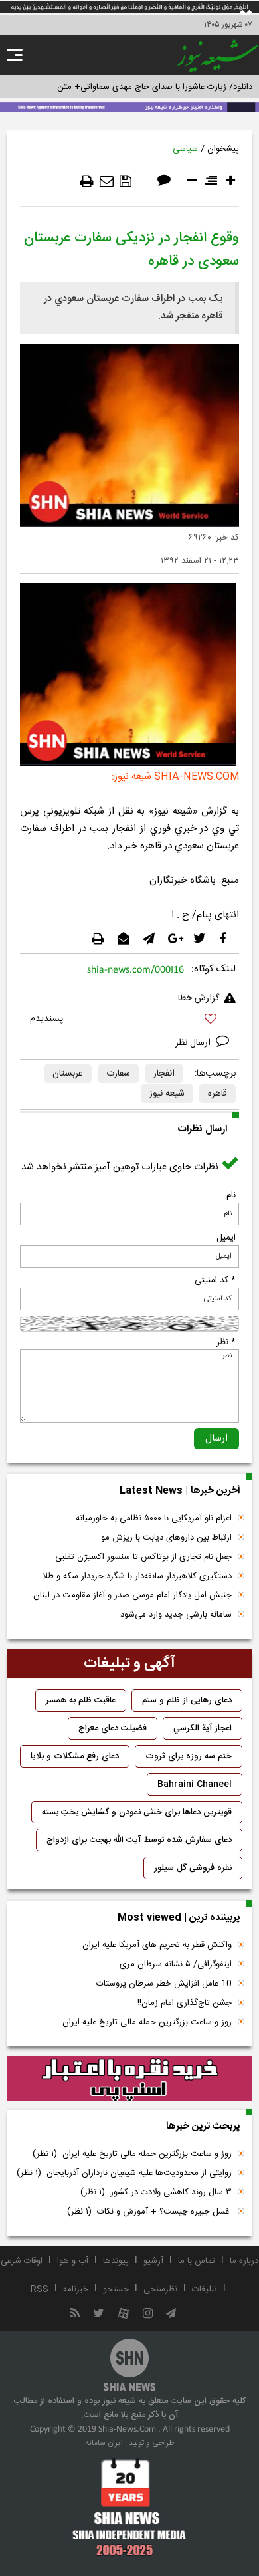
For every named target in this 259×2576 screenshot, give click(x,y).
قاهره (217, 1094)
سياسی (185, 149)
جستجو (116, 2289)
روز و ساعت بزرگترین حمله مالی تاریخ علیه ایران (147, 2022)
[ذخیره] (126, 181)
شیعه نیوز (167, 1094)
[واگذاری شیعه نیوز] (129, 106)
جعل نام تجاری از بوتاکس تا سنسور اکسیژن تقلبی (143, 1557)
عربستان (68, 1074)
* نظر (226, 1342)
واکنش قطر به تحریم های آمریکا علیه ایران (157, 1945)
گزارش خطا (199, 998)
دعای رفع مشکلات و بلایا (75, 1756)
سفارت (118, 1074)
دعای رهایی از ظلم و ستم (187, 1700)
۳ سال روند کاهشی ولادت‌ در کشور (156, 2192)
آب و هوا (73, 2261)
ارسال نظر (194, 1043)
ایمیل (226, 1238)
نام (231, 1195)
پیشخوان (223, 149)
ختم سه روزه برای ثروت (189, 1756)
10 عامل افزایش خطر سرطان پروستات (164, 1984)
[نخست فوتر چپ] (129, 2507)
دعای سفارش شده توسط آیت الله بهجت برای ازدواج (139, 1840)
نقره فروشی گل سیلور (193, 1868)
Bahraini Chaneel (195, 1784)
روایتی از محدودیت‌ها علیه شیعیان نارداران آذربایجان (124, 2173)
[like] (129, 1021)
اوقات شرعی (22, 2261)
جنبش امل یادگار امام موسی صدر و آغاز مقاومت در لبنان (132, 1595)
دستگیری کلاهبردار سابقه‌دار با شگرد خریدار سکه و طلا (137, 1576)
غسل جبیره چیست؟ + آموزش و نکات (149, 2212)
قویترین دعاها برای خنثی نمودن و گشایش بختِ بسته (137, 1812)
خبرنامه (76, 2289)
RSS (40, 2289)
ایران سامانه (104, 2443)
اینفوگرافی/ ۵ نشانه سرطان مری (176, 1964)
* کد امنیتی (215, 1280)
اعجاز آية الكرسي (203, 1728)
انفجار (164, 1074)
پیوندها (116, 2261)
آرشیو (153, 2261)
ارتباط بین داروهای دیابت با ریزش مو (166, 1538)
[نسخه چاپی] (87, 181)
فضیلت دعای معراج (113, 1728)
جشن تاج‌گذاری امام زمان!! (183, 2003)
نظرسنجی (160, 2289)
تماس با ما (197, 2261)
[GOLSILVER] (129, 2079)
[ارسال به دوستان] (107, 181)
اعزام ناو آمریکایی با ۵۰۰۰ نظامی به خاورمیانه (154, 1518)
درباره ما (244, 2261)
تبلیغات (205, 2289)
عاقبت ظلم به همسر (81, 1700)
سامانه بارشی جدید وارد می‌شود (176, 1615)
